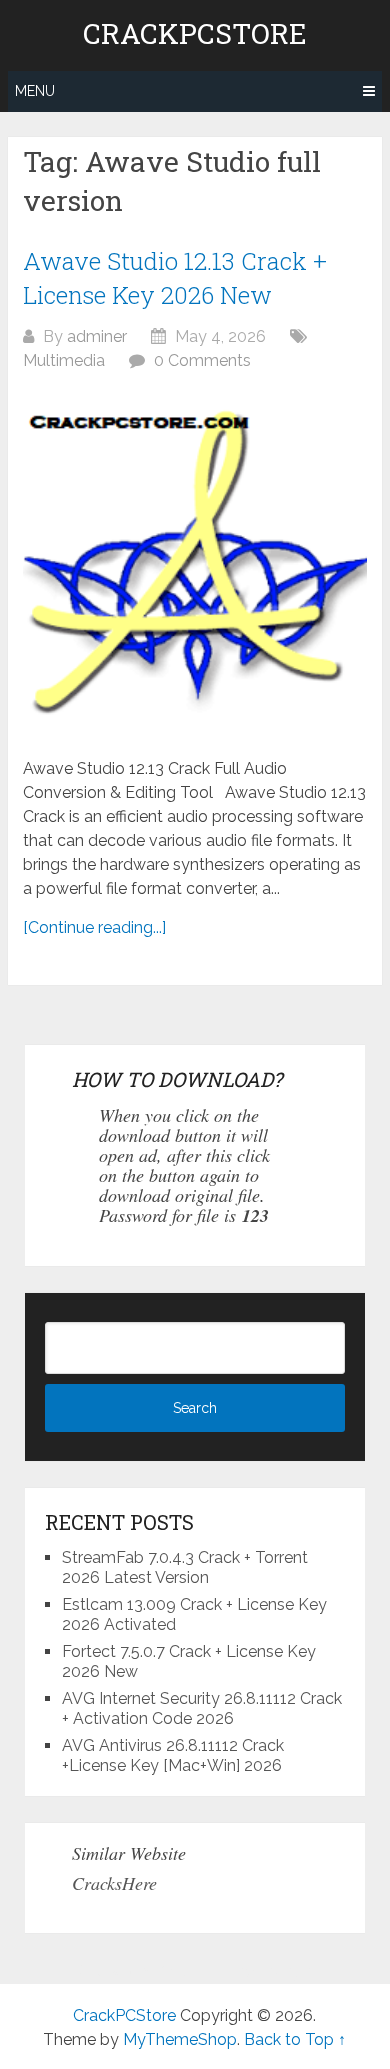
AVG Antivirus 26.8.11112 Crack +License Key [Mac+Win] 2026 (173, 1755)
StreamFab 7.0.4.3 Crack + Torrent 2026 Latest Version (185, 1567)
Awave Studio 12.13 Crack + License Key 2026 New (175, 278)
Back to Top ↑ (295, 2039)
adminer (97, 336)
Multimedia (64, 360)
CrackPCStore (195, 34)
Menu (35, 91)
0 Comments (202, 360)
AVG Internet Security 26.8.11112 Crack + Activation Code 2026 (202, 1708)
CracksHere (114, 1883)
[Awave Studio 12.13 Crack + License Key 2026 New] (195, 565)
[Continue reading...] (94, 927)
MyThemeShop (180, 2039)
